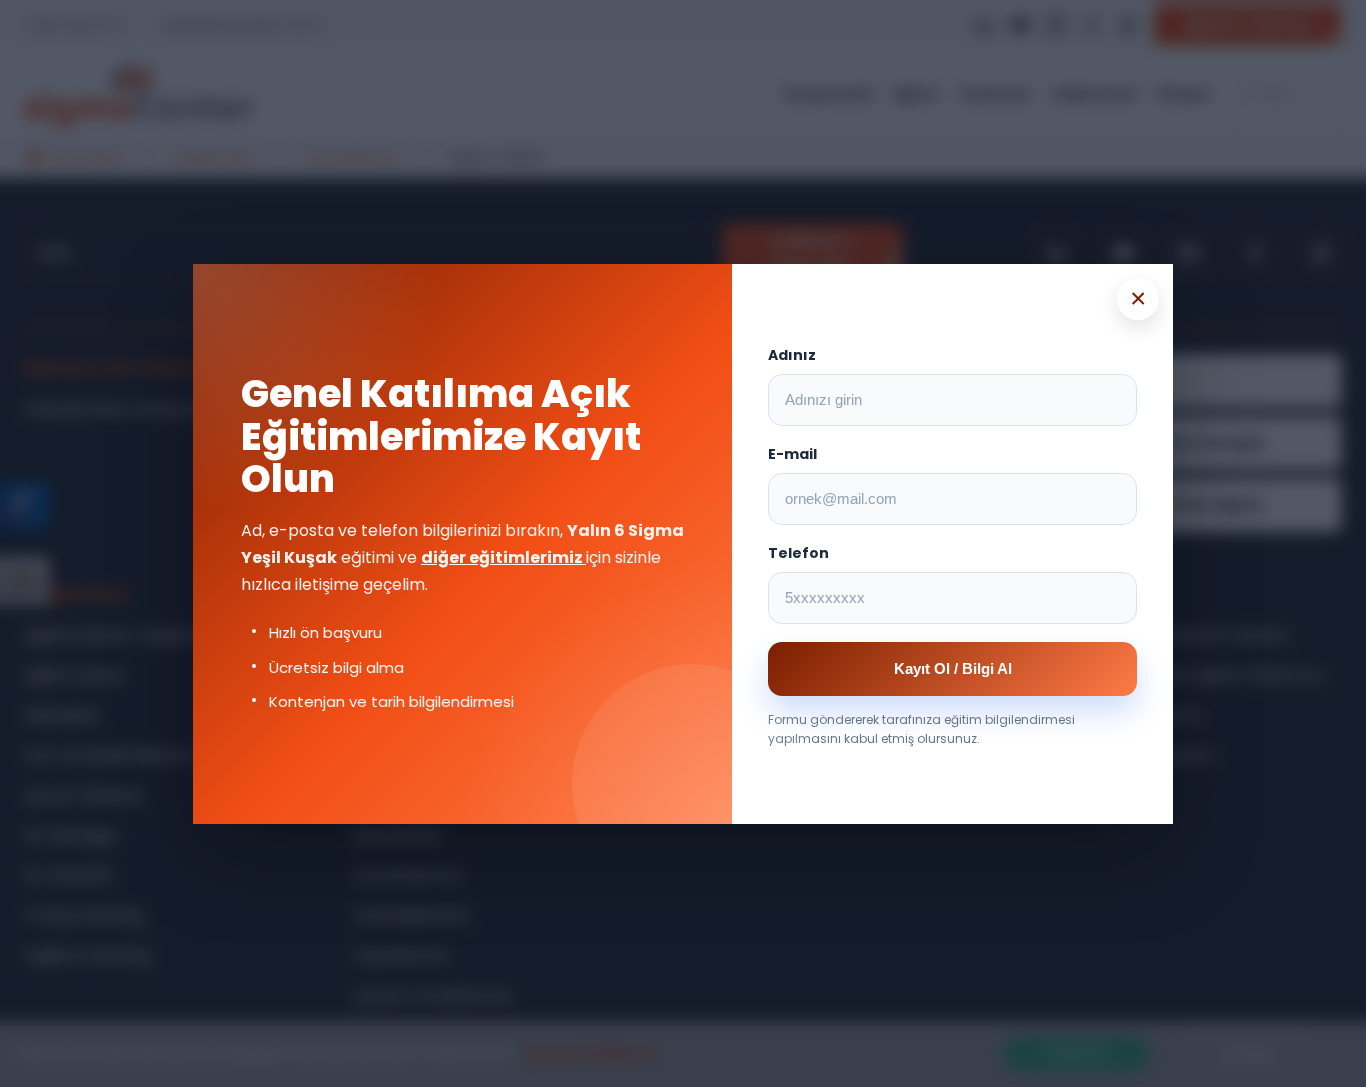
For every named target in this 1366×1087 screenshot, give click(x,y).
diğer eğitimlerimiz (503, 557)
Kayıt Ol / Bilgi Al (953, 668)
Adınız (792, 355)
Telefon (798, 553)
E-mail (792, 454)
